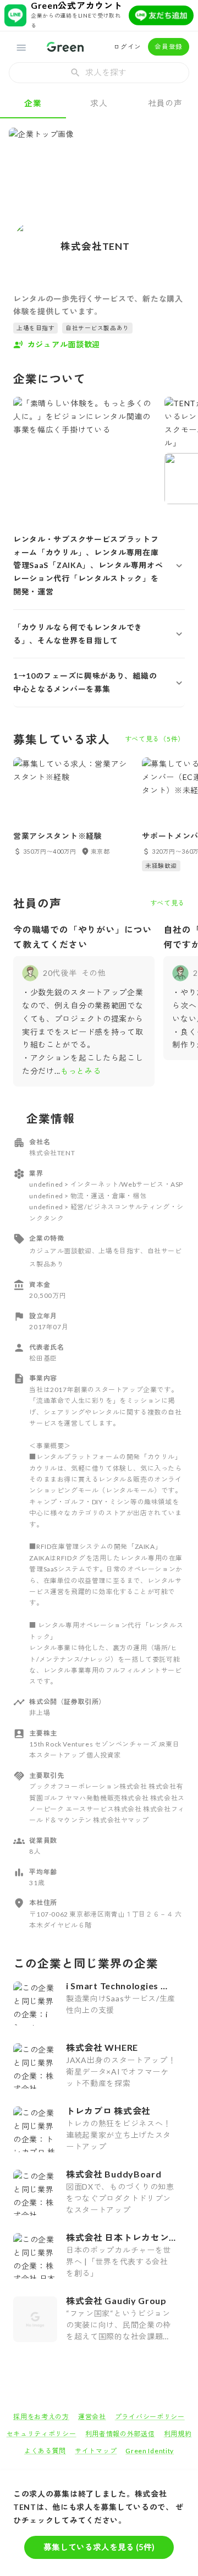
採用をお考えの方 (41, 2417)
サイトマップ (96, 2451)
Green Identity (150, 2451)
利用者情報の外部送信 (120, 2434)
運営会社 (92, 2417)
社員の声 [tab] (165, 103)
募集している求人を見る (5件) (99, 2547)
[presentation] (99, 73)
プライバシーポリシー (150, 2417)
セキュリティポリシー (42, 2434)
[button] (99, 566)
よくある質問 (45, 2451)
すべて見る (168, 903)
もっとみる (81, 1071)
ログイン (127, 47)
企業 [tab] (33, 103)
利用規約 (178, 2434)
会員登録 (169, 47)
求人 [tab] (99, 103)
